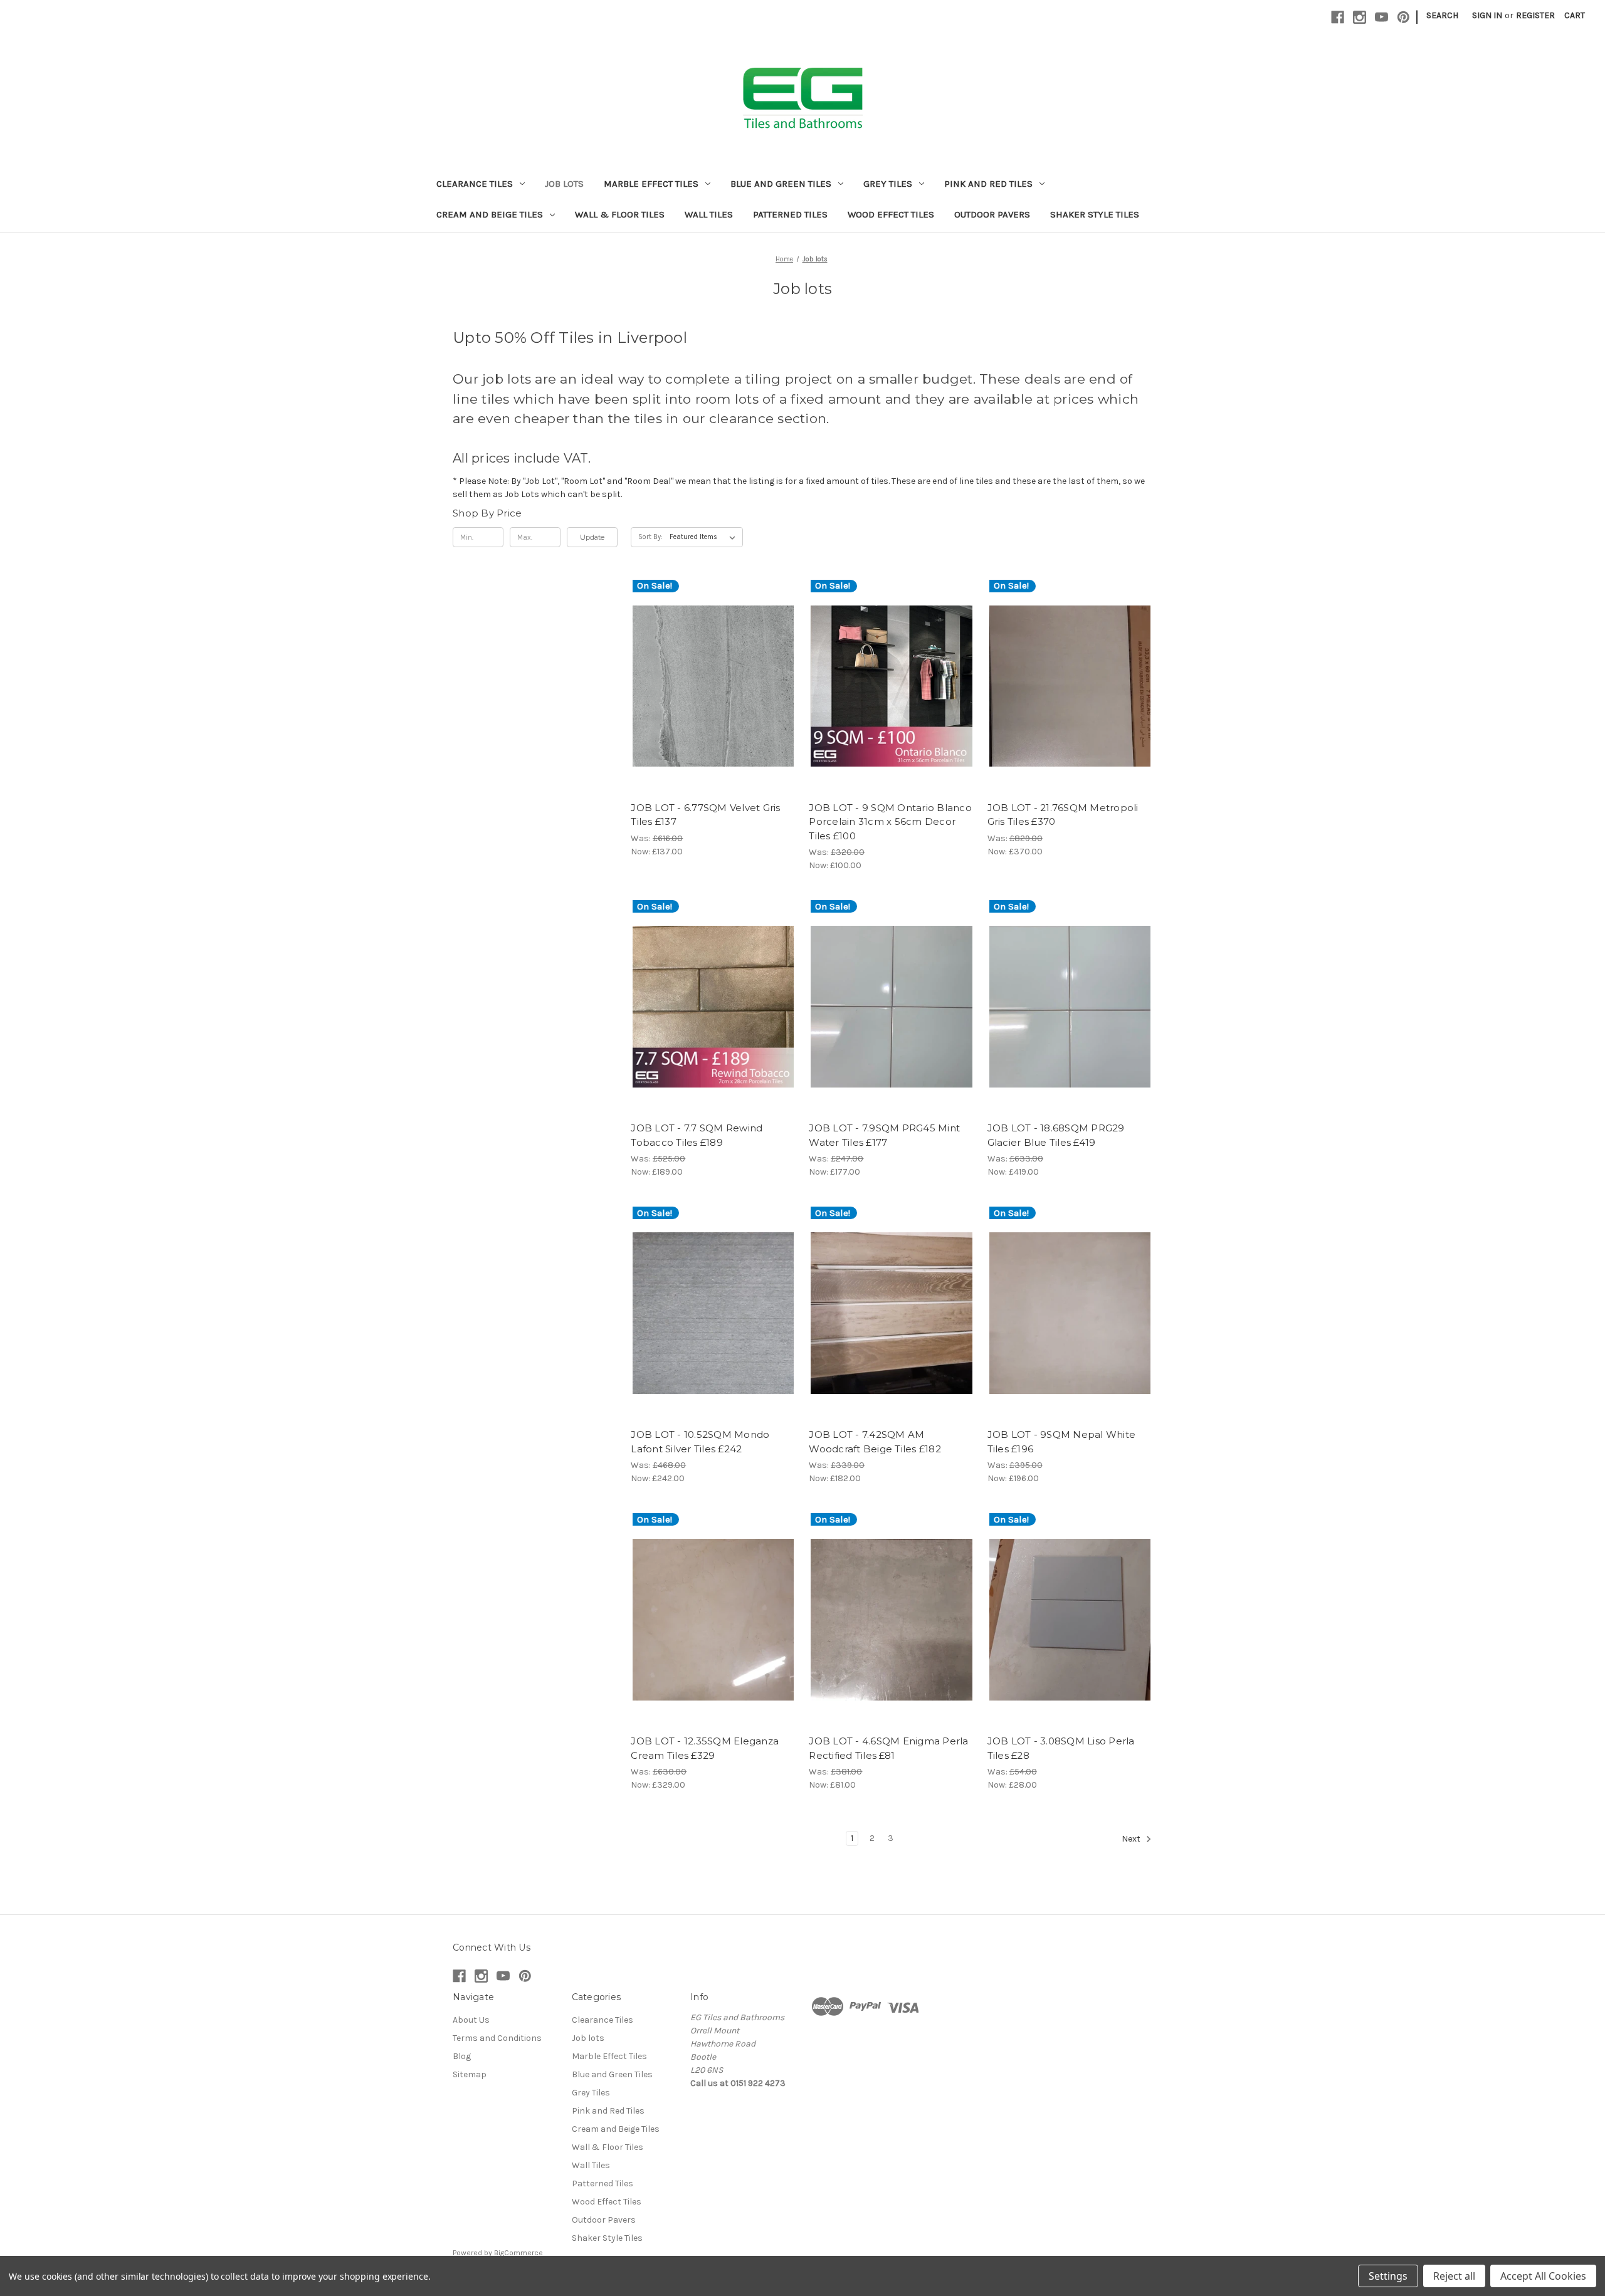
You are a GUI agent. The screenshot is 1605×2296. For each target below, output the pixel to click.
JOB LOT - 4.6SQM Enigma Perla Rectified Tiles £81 (888, 1748)
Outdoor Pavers (992, 214)
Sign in (1487, 15)
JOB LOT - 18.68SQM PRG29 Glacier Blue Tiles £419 (1056, 1135)
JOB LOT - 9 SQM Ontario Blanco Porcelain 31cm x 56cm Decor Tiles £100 (890, 822)
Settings (1388, 2276)
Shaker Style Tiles (1095, 214)
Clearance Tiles (475, 184)
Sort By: (650, 537)
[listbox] (705, 537)
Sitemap (470, 2074)
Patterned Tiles (790, 214)
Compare (709, 676)
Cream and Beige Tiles (490, 214)
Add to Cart (713, 698)
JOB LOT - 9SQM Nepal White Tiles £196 (1062, 1442)
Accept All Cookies (1543, 2276)
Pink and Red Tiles (988, 184)
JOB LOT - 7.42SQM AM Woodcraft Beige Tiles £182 (875, 1442)
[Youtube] (1381, 17)
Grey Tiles (888, 184)
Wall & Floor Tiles (620, 214)
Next (1132, 1839)
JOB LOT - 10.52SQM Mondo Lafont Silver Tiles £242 (700, 1442)
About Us (471, 2020)
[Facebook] (1338, 17)
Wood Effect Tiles (891, 214)
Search (1442, 15)
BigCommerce (518, 2253)
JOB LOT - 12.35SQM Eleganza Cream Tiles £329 (705, 1748)
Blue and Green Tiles (781, 184)
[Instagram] (1360, 17)
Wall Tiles (709, 214)
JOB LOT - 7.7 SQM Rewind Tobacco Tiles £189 (697, 1135)
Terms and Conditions (497, 2038)
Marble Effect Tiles (651, 184)
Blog (462, 2056)
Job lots (564, 184)
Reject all (1454, 2276)
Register (1535, 15)
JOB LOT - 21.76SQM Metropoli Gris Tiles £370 (1063, 815)
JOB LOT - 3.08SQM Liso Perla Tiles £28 (1061, 1748)
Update (592, 537)
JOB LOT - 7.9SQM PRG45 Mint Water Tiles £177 (884, 1135)
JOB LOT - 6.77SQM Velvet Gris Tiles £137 (705, 815)
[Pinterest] (1403, 17)
